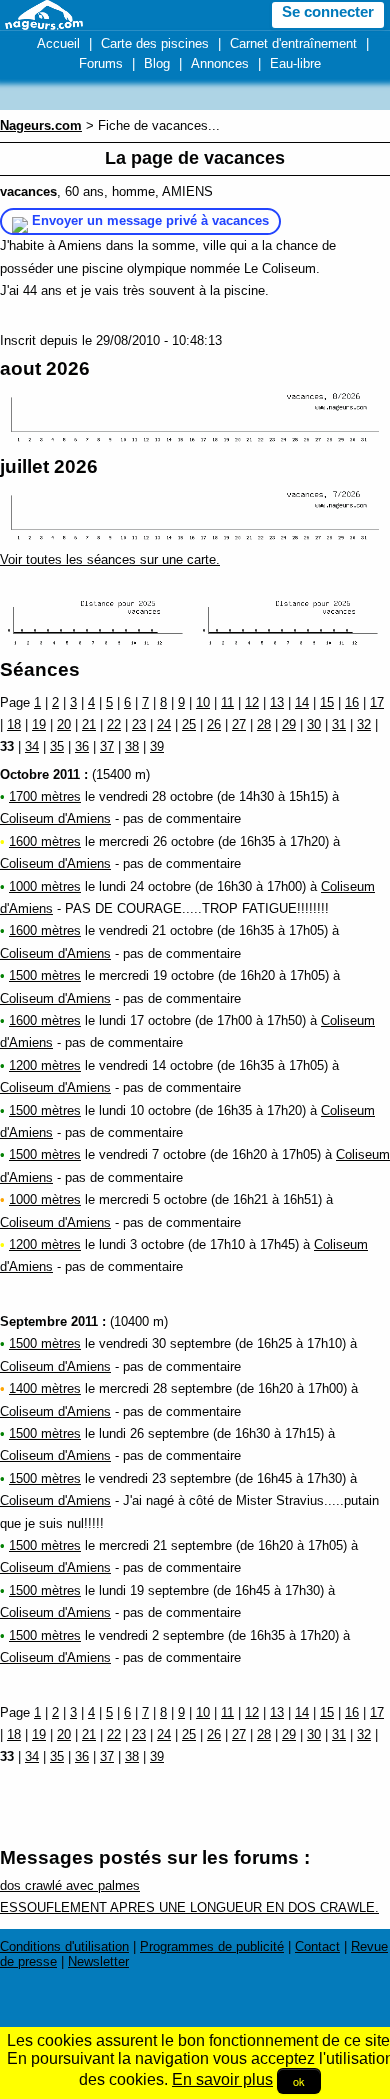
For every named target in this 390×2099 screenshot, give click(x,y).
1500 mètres (45, 975)
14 (302, 702)
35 (57, 746)
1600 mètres (45, 841)
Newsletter (98, 1961)
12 (252, 702)
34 (32, 746)
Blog (157, 63)
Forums (101, 63)
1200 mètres (45, 1065)
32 (364, 724)
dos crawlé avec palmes (70, 1885)
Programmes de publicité (212, 1946)
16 (352, 702)
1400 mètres (45, 1388)
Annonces (220, 63)
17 (377, 702)
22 (114, 724)
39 (157, 746)
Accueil (58, 43)
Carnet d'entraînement (293, 43)
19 (39, 724)
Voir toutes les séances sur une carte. (110, 559)
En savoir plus (222, 2079)
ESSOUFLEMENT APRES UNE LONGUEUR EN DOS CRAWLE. (189, 1907)
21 (89, 724)
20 (64, 724)
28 (264, 724)
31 (339, 724)
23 (139, 724)
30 (314, 724)
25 (189, 724)
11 (227, 702)
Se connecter (328, 12)
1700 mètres (45, 796)
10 (203, 702)
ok (299, 2081)
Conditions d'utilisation (64, 1946)
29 (289, 724)
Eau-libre (295, 63)
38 (132, 746)
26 (214, 724)
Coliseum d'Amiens (55, 818)
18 (14, 724)
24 (164, 724)
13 (277, 702)
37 (107, 746)
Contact (317, 1946)
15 (327, 702)
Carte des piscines (155, 43)
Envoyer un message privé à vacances (150, 220)
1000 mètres (45, 886)
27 (239, 724)
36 (82, 746)
